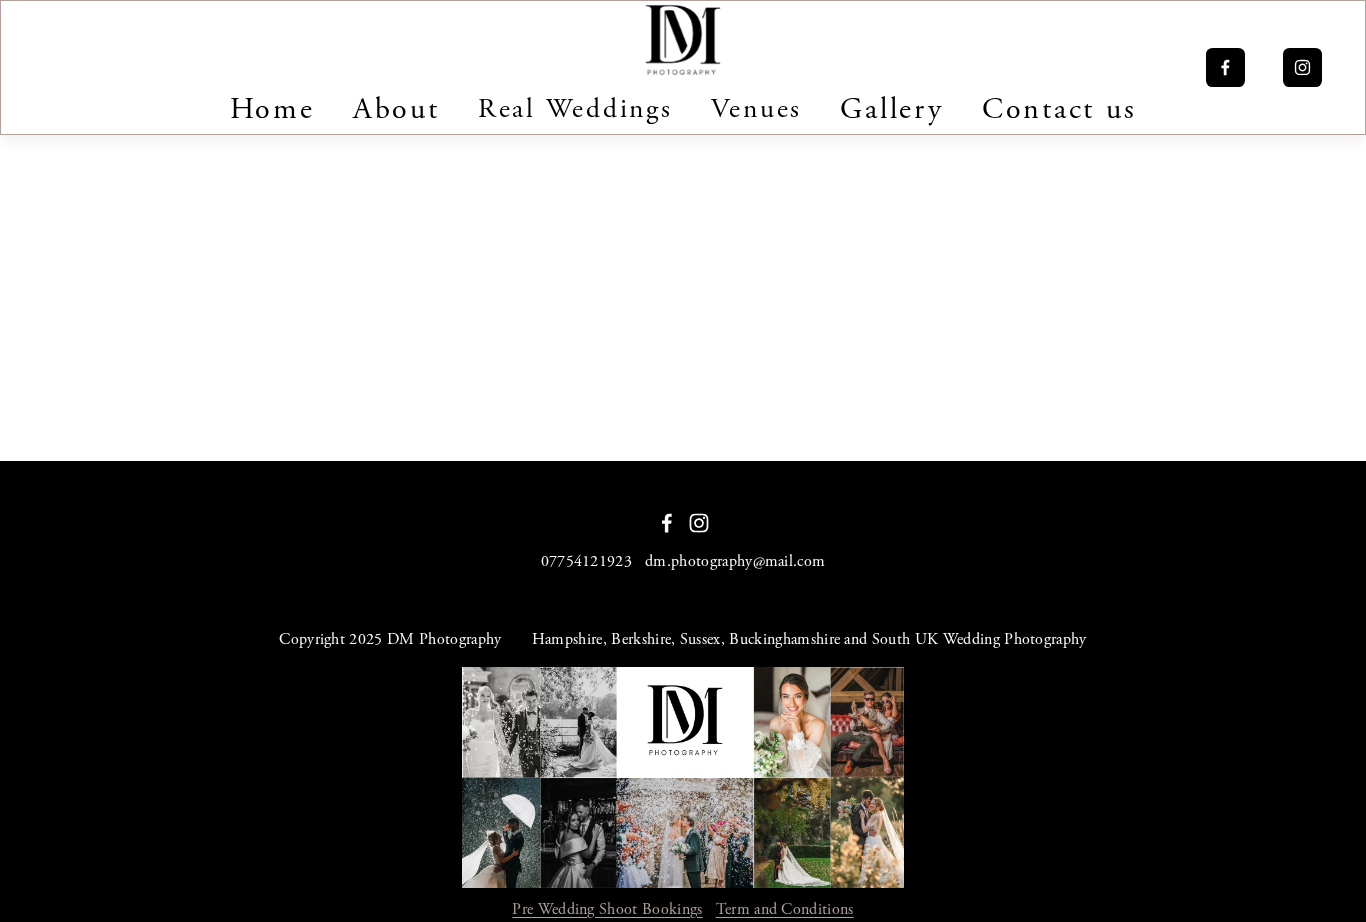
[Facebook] (1225, 67)
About (396, 109)
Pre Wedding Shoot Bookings (607, 909)
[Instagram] (1302, 67)
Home (272, 109)
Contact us (1059, 109)
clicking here (311, 319)
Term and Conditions (785, 909)
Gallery (891, 109)
